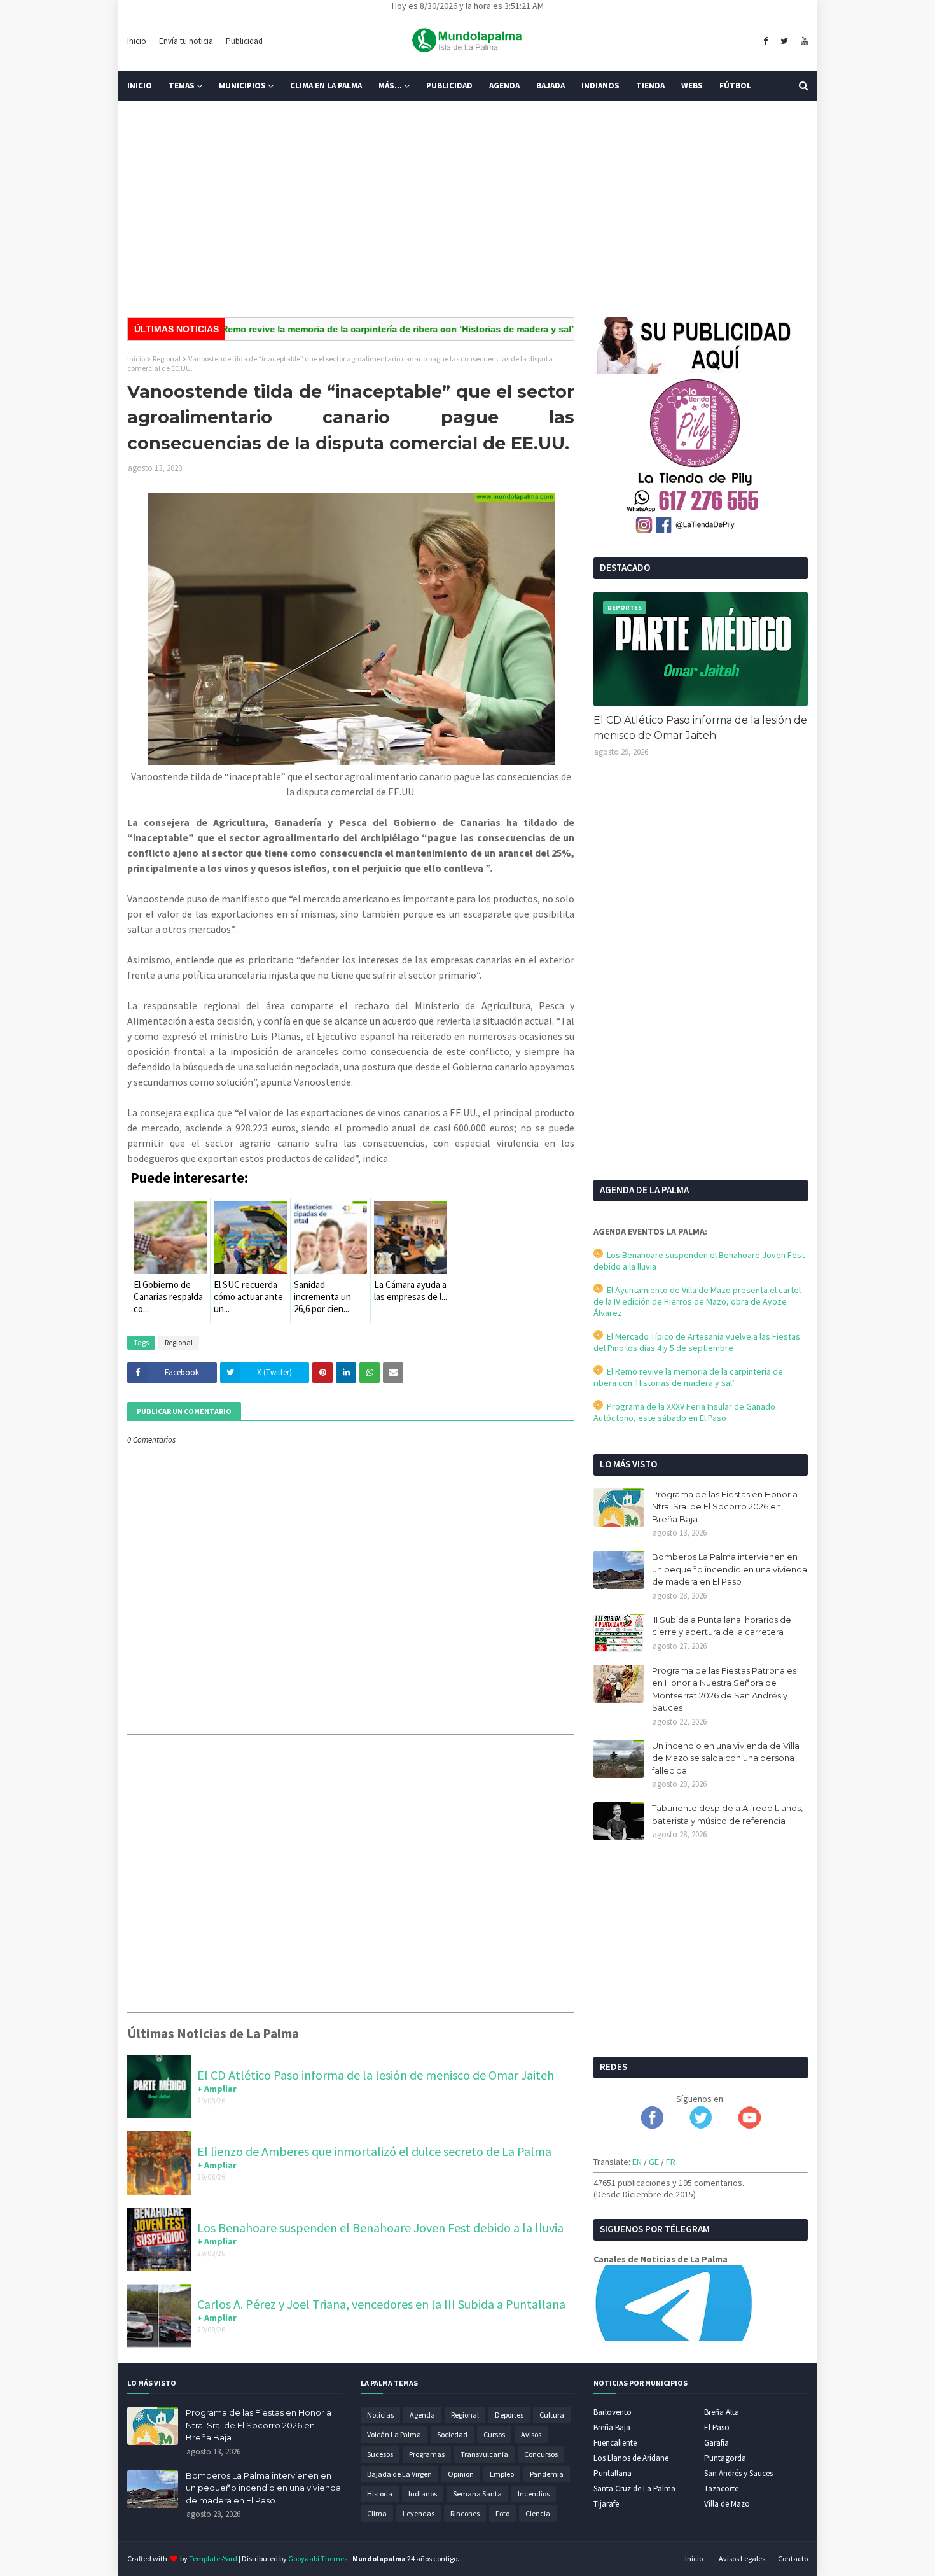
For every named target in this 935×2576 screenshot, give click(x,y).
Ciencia (538, 2513)
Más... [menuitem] (390, 86)
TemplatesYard (213, 2558)
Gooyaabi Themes (318, 2558)
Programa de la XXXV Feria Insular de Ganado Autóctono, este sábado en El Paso (684, 1412)
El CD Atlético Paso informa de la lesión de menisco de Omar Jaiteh (376, 2075)
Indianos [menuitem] (600, 86)
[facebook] (765, 41)
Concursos (541, 2454)
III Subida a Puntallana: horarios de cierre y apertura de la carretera (722, 1626)
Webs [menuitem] (692, 86)
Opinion (461, 2474)
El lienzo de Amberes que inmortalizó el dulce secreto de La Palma (374, 2151)
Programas (427, 2454)
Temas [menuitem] (182, 86)
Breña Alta (722, 2412)
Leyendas (419, 2513)
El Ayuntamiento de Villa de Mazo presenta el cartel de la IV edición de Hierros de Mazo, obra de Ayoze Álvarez (697, 1301)
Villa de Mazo (727, 2504)
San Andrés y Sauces (738, 2473)
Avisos (531, 2434)
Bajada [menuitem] (551, 86)
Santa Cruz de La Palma (634, 2488)
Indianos (423, 2494)
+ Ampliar (217, 2089)
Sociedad (452, 2434)
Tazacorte (721, 2488)
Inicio (137, 41)
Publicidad (244, 41)
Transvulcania (484, 2454)
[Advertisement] (468, 209)
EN (637, 2162)
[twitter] (784, 41)
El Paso (717, 2427)
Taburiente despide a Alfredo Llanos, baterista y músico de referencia (727, 1814)
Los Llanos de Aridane (631, 2458)
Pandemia (547, 2474)
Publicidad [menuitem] (449, 86)
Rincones (465, 2513)
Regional (167, 359)
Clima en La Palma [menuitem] (326, 86)
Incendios (534, 2494)
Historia (380, 2494)
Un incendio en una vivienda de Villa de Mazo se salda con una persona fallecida (726, 1758)
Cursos (494, 2434)
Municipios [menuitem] (242, 86)
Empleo (502, 2474)
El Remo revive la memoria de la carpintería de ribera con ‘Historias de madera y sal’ (346, 329)
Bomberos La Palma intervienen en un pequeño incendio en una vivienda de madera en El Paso (730, 1569)
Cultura (552, 2415)
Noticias (380, 2415)
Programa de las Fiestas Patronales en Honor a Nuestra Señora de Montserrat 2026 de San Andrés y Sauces (724, 1689)
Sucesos (380, 2454)
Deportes (509, 2415)
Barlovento (613, 2412)
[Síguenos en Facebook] (652, 2125)
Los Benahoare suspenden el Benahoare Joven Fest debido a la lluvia (380, 2228)
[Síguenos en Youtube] (750, 2125)
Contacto (793, 2558)
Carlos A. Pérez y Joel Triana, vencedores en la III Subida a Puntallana (381, 2304)
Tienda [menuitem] (650, 86)
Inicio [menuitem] (140, 86)
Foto (502, 2513)
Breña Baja (612, 2427)
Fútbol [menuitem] (735, 86)
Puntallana (613, 2473)
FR (671, 2162)
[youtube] (803, 41)
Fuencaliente (615, 2443)
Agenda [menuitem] (504, 86)
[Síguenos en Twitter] (701, 2125)
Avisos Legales (742, 2558)
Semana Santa (477, 2494)
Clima (377, 2513)
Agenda (422, 2415)
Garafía (717, 2443)
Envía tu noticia (186, 41)
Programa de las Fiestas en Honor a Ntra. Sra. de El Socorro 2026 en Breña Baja (725, 1507)
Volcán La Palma (394, 2434)
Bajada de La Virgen (399, 2474)
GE (654, 2162)
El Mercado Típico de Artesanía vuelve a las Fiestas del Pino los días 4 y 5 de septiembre (697, 1342)
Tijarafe (606, 2504)
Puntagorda (725, 2458)
